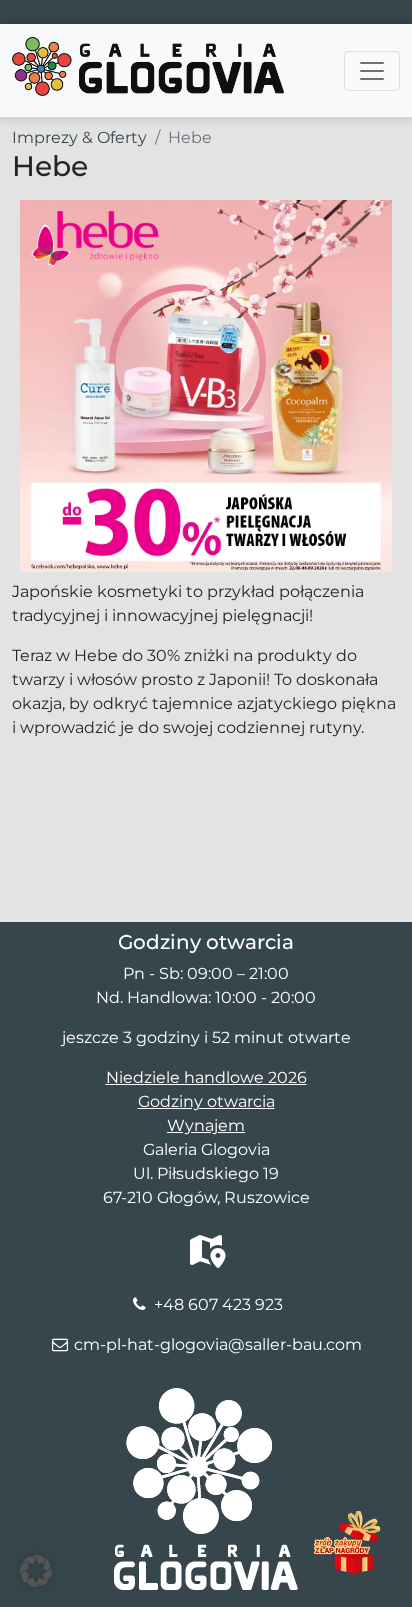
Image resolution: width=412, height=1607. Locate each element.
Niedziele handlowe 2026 (206, 1077)
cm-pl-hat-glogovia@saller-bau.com (218, 1344)
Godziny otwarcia (206, 1101)
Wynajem (206, 1125)
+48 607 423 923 (218, 1304)
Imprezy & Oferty (79, 137)
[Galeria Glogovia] (148, 49)
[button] (36, 1571)
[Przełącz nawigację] (372, 71)
